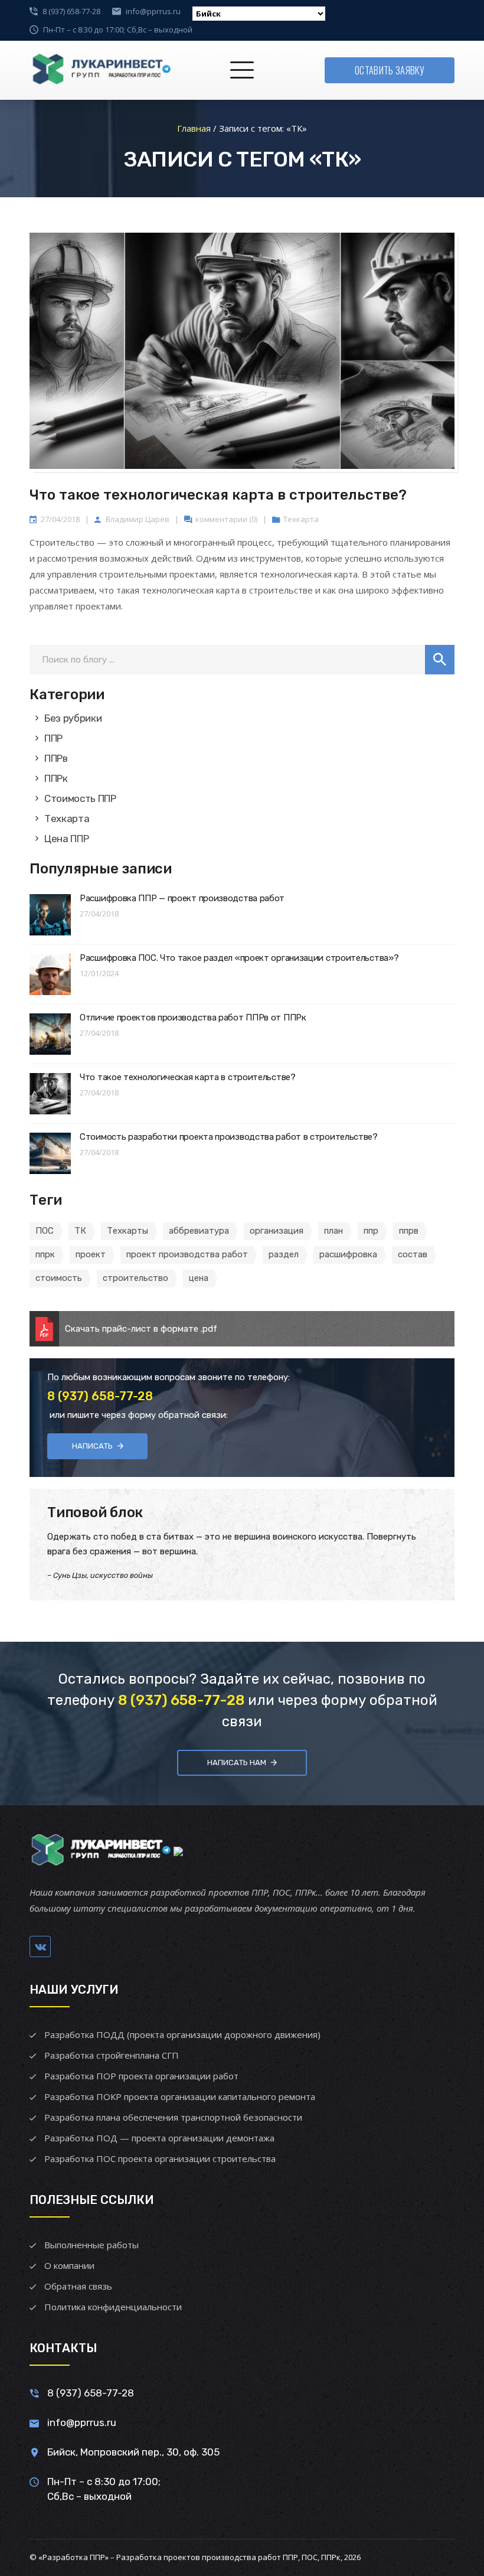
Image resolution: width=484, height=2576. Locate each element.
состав (413, 1254)
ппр (371, 1231)
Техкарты (127, 1231)
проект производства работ (187, 1254)
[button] (440, 660)
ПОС (45, 1231)
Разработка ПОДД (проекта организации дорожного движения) (182, 2034)
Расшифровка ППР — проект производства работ (182, 898)
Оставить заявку (390, 70)
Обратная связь (78, 2286)
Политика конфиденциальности (113, 2307)
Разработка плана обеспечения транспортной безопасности (173, 2117)
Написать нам (237, 1763)
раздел (284, 1254)
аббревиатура (199, 1231)
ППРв (56, 758)
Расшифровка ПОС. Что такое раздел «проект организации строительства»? (239, 958)
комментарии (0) (226, 519)
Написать (92, 1446)
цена (199, 1278)
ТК (80, 1231)
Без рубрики (73, 718)
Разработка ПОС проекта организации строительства (160, 2158)
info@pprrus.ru (153, 11)
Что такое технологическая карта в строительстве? (218, 495)
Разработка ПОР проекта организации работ (141, 2076)
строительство (135, 1278)
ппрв (409, 1231)
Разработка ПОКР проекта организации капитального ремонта (180, 2096)
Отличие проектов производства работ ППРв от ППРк (193, 1018)
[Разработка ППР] (100, 70)
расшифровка (348, 1254)
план (333, 1231)
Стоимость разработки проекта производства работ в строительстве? (229, 1137)
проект (91, 1254)
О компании (69, 2265)
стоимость (59, 1278)
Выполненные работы (91, 2245)
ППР (53, 738)
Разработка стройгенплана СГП (112, 2055)
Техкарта (301, 519)
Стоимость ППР (80, 798)
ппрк (45, 1254)
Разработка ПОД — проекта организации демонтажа (159, 2138)
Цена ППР (66, 839)
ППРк (56, 778)
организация (277, 1231)
